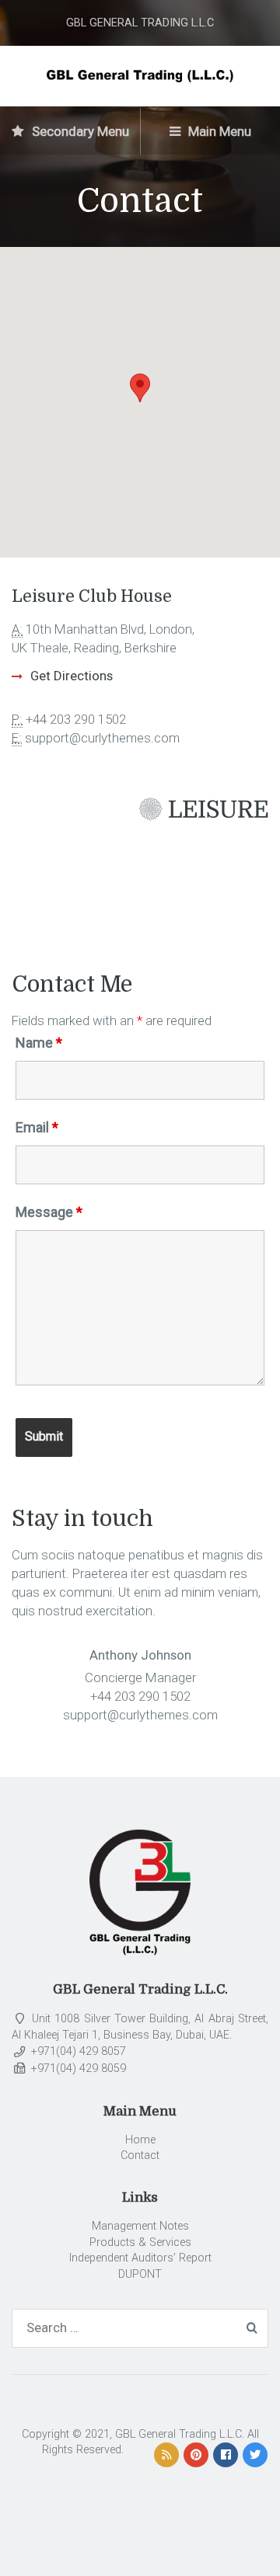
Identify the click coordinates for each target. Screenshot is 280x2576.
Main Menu (218, 131)
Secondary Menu (79, 131)
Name (39, 1043)
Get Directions (72, 676)
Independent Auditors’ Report (140, 2258)
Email (37, 1128)
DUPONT (140, 2274)
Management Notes (140, 2226)
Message (49, 1212)
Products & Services (140, 2242)
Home (140, 2140)
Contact (140, 2155)
